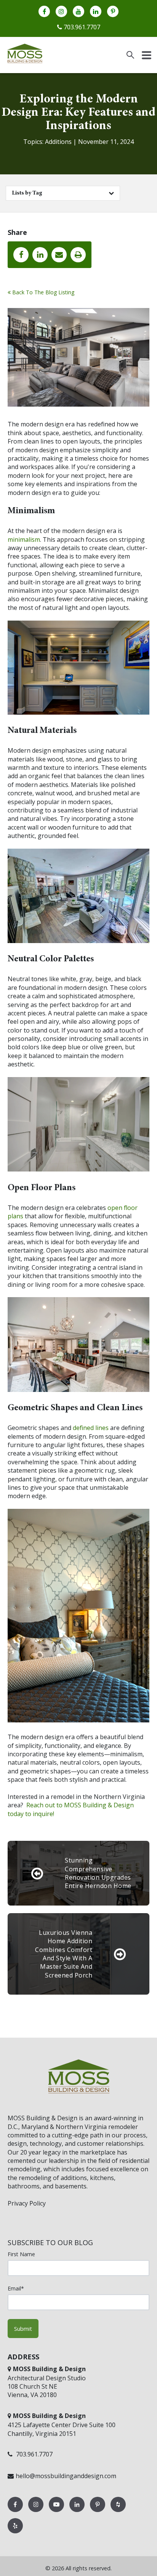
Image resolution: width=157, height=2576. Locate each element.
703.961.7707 (81, 27)
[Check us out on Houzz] (118, 2512)
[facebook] (44, 11)
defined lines (91, 1428)
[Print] (78, 255)
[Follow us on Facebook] (16, 2512)
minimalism (24, 539)
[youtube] (78, 11)
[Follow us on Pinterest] (98, 2512)
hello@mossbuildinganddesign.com (66, 2476)
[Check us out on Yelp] (15, 2533)
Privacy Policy (27, 2203)
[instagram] (61, 11)
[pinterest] (113, 11)
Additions (58, 142)
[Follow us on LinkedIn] (78, 2512)
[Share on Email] (59, 255)
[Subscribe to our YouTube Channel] (57, 2512)
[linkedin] (96, 11)
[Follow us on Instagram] (37, 2512)
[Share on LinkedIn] (40, 255)
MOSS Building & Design (42, 2118)
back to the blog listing (42, 292)
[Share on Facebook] (21, 255)
